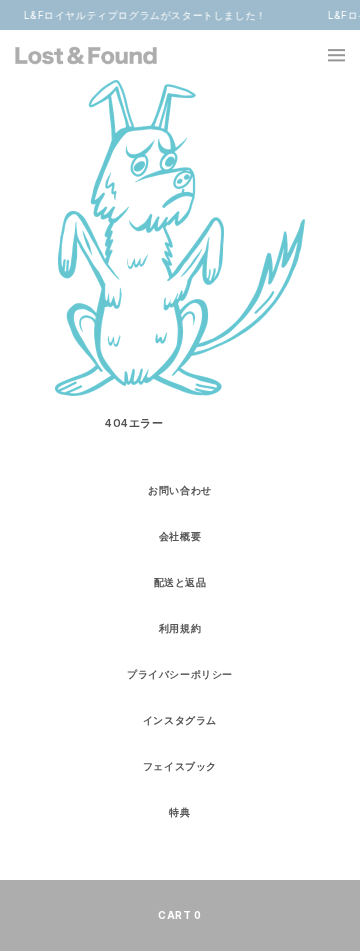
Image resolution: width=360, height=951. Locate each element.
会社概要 (180, 536)
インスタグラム (180, 720)
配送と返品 (180, 582)
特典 (179, 812)
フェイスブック (180, 766)
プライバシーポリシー (180, 674)
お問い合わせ (180, 490)
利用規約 (180, 628)
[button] (325, 55)
